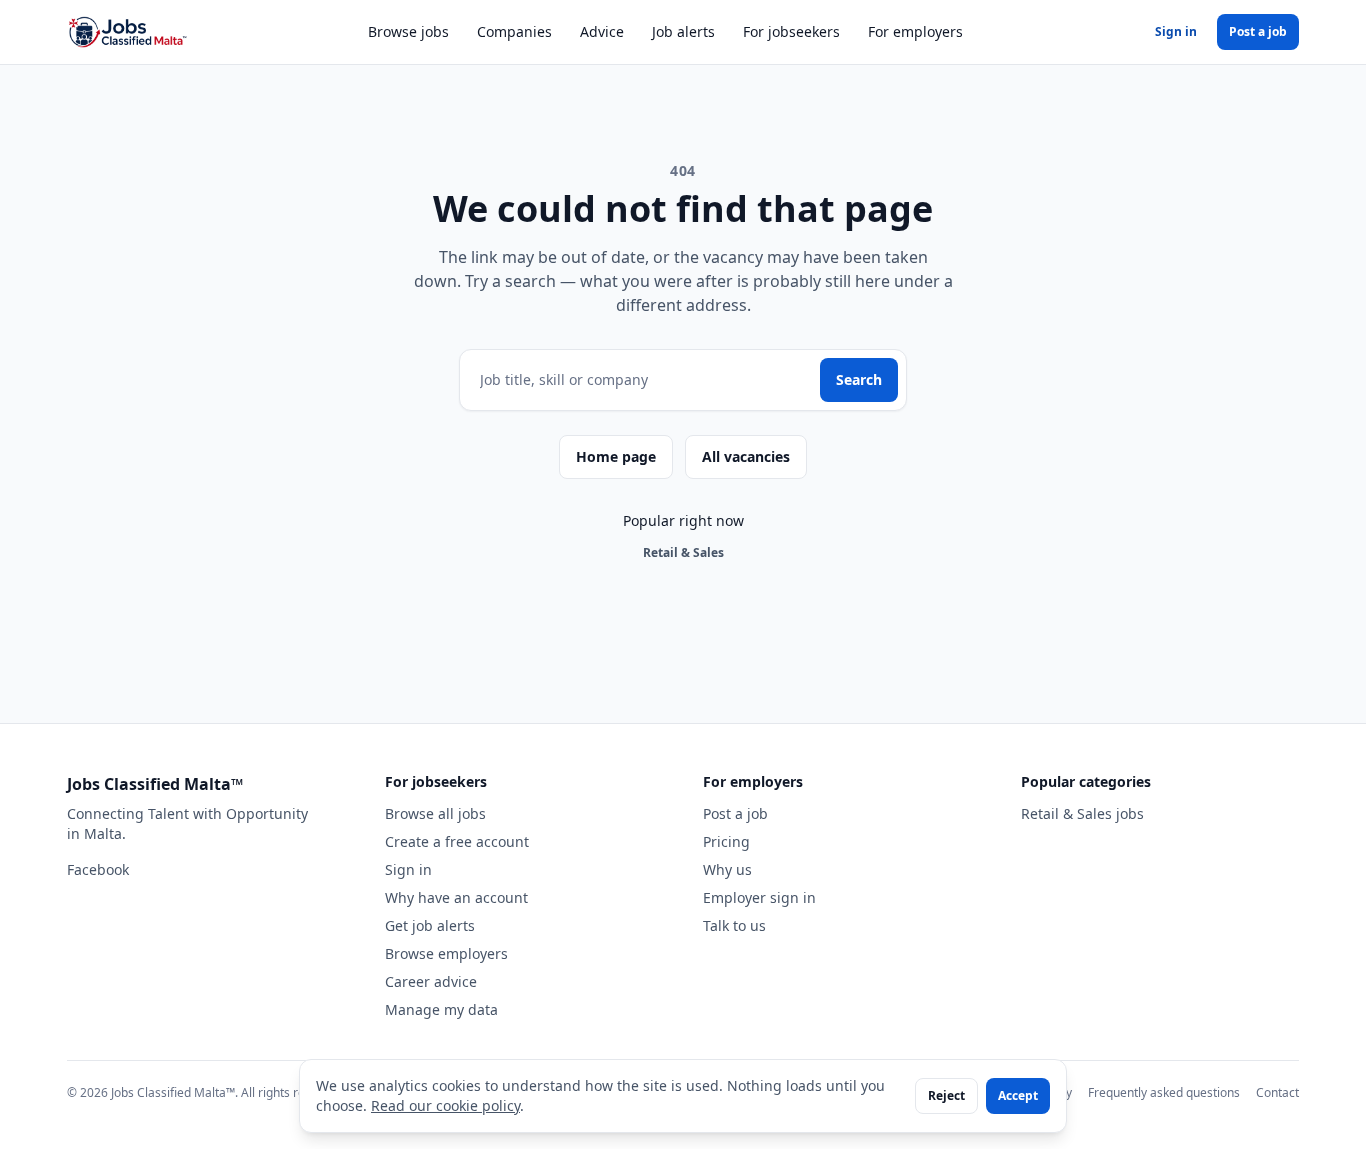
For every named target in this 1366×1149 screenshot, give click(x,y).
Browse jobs (408, 31)
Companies (514, 31)
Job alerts (683, 31)
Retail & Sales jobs (1082, 813)
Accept (1018, 1095)
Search (859, 379)
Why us (727, 869)
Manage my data (441, 1009)
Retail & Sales (683, 552)
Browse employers (446, 953)
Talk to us (734, 925)
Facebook (98, 869)
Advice (602, 31)
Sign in (1176, 31)
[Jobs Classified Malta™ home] (127, 32)
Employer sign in (759, 897)
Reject (946, 1095)
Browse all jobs (435, 813)
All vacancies (746, 456)
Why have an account (456, 897)
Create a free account (457, 841)
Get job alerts (430, 925)
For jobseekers (791, 31)
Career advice (431, 981)
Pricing (726, 841)
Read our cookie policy (445, 1105)
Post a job (1258, 31)
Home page (616, 456)
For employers (915, 31)
